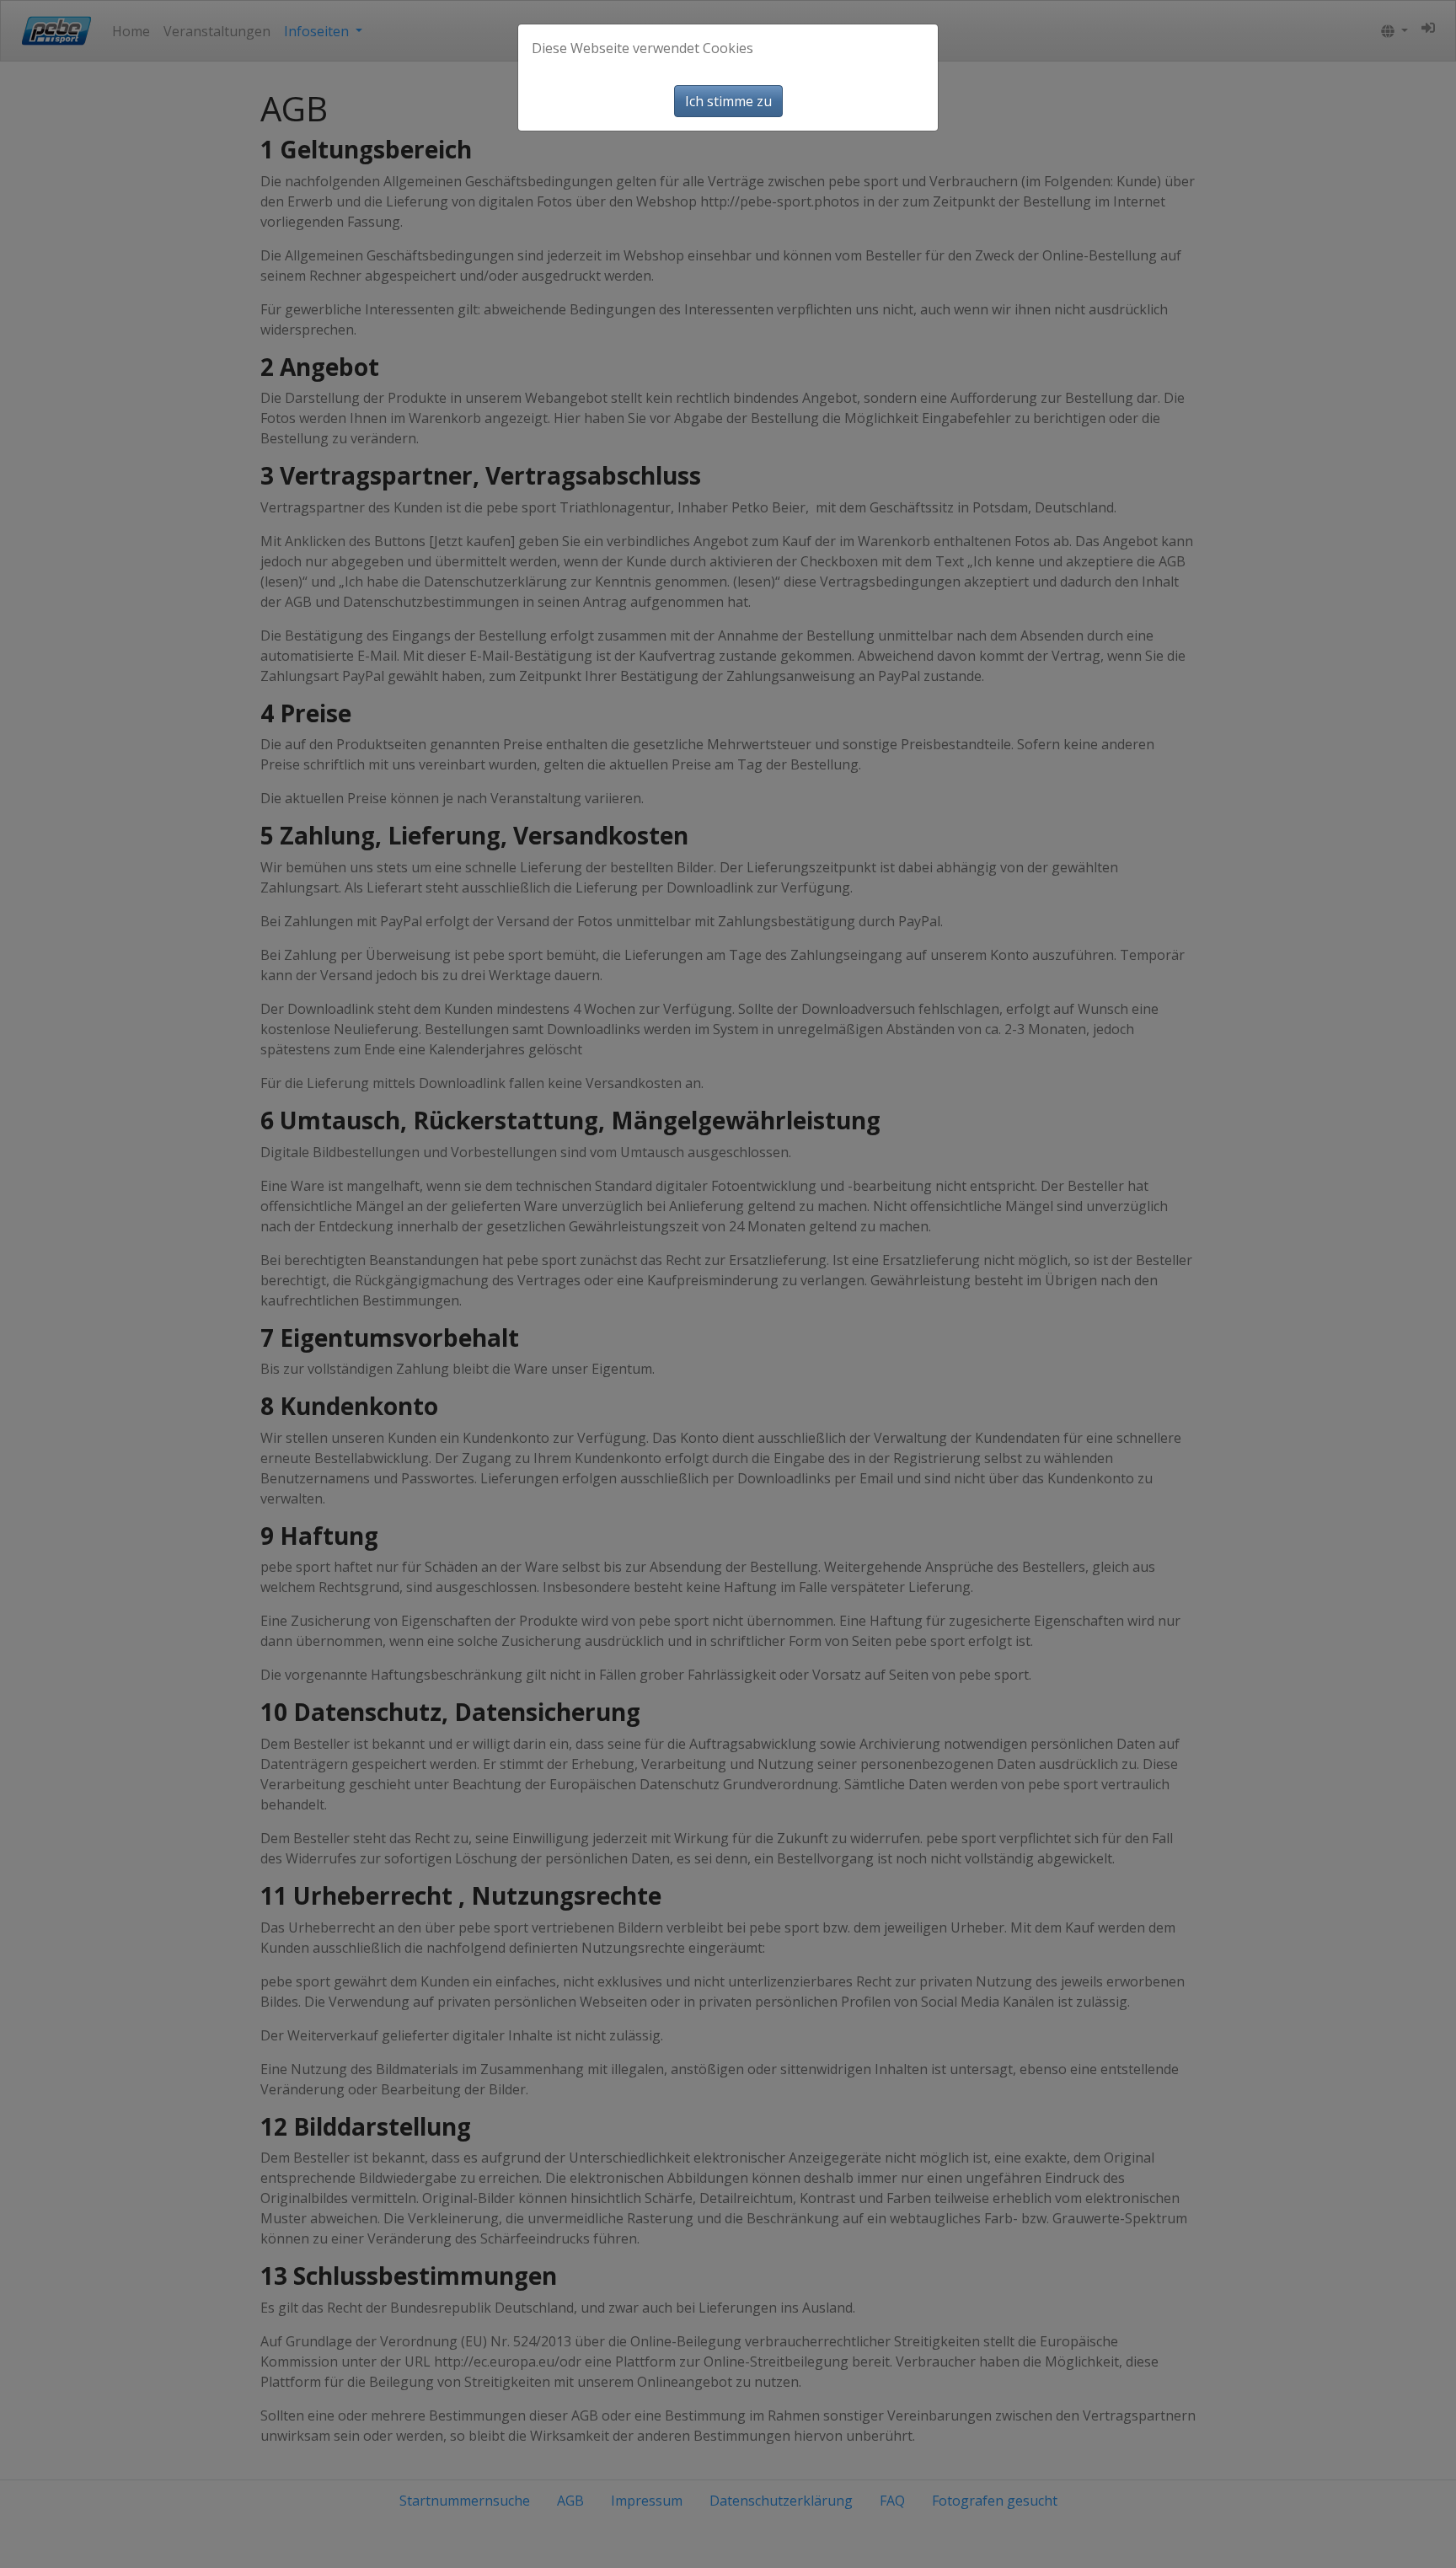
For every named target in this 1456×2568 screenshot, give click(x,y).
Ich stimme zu (728, 101)
